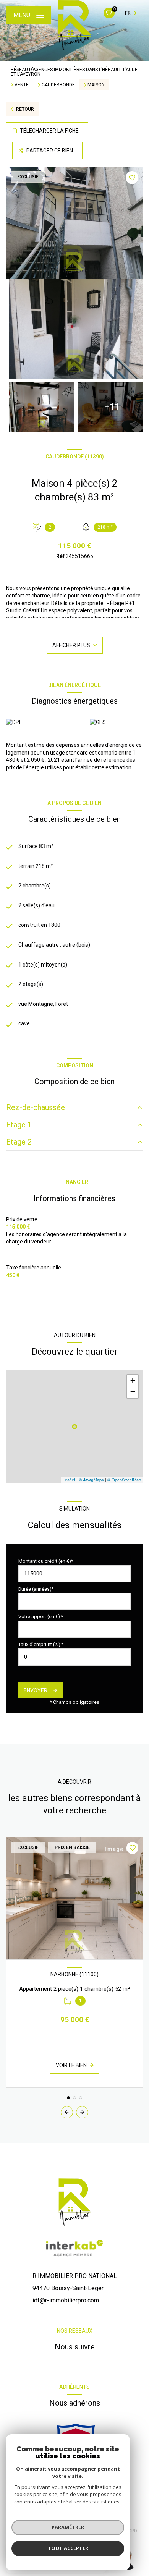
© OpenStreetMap (124, 1480)
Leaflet (69, 1480)
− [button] (133, 1392)
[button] (82, 2112)
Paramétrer (68, 2527)
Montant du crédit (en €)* (46, 1561)
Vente (22, 85)
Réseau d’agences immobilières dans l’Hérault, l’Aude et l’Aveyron (74, 72)
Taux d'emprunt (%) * (41, 1644)
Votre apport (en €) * (41, 1617)
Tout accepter (68, 2548)
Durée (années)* (36, 1589)
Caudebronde (58, 85)
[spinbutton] (74, 1657)
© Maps (91, 1480)
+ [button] (133, 1380)
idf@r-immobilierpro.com (66, 2300)
